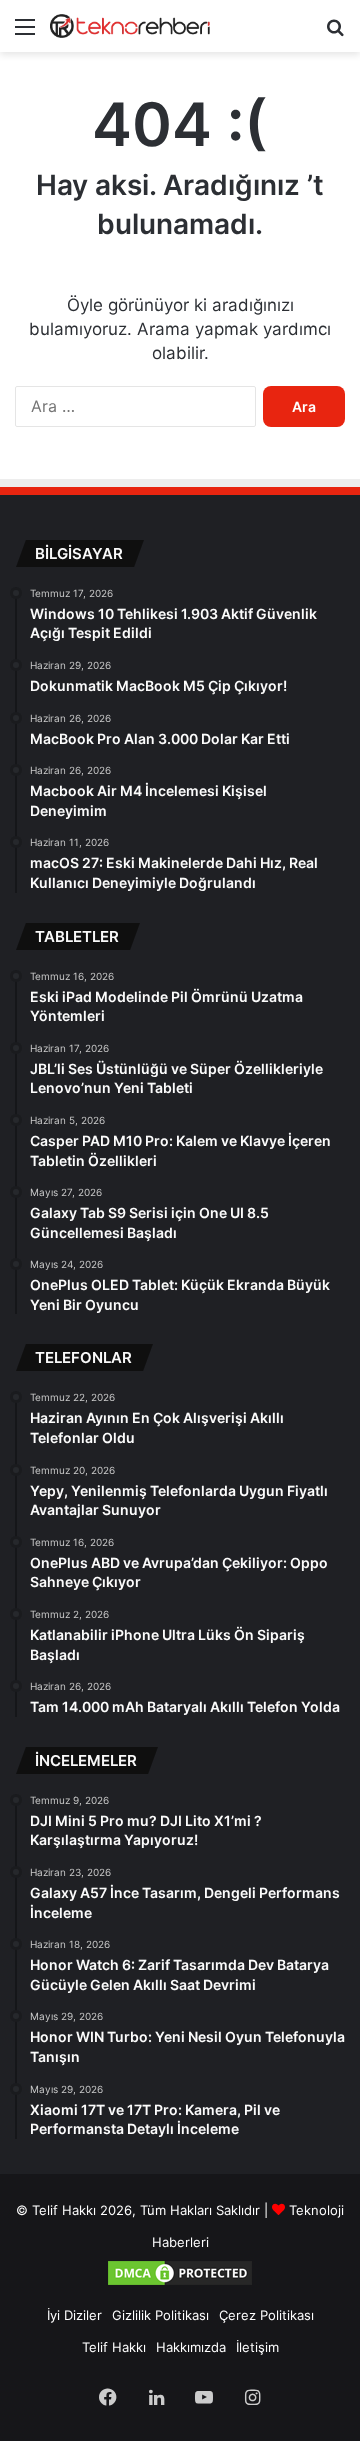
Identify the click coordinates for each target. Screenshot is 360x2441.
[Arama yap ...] (335, 33)
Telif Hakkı (114, 2347)
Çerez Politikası (266, 2315)
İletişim (257, 2347)
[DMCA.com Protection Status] (180, 2283)
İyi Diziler (74, 2315)
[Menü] (25, 33)
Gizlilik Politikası (160, 2315)
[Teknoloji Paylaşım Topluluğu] (130, 26)
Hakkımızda (191, 2347)
